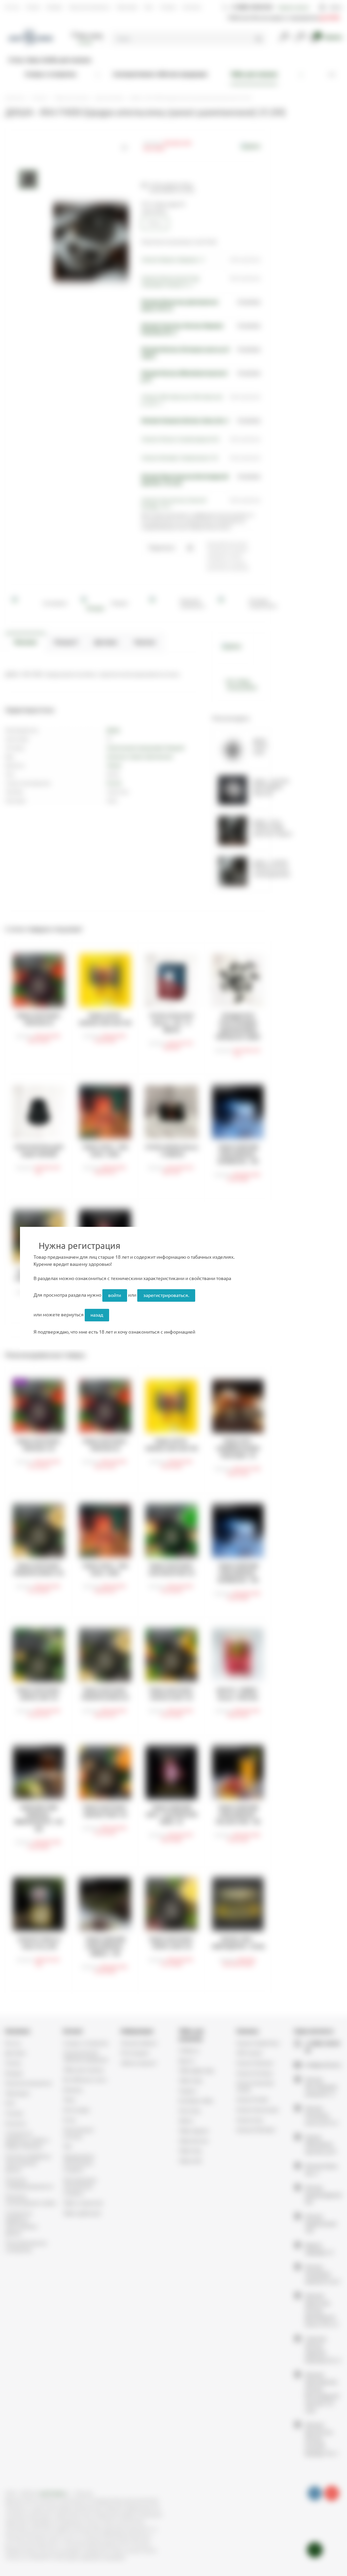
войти (115, 1295)
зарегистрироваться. (166, 1295)
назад (97, 1315)
